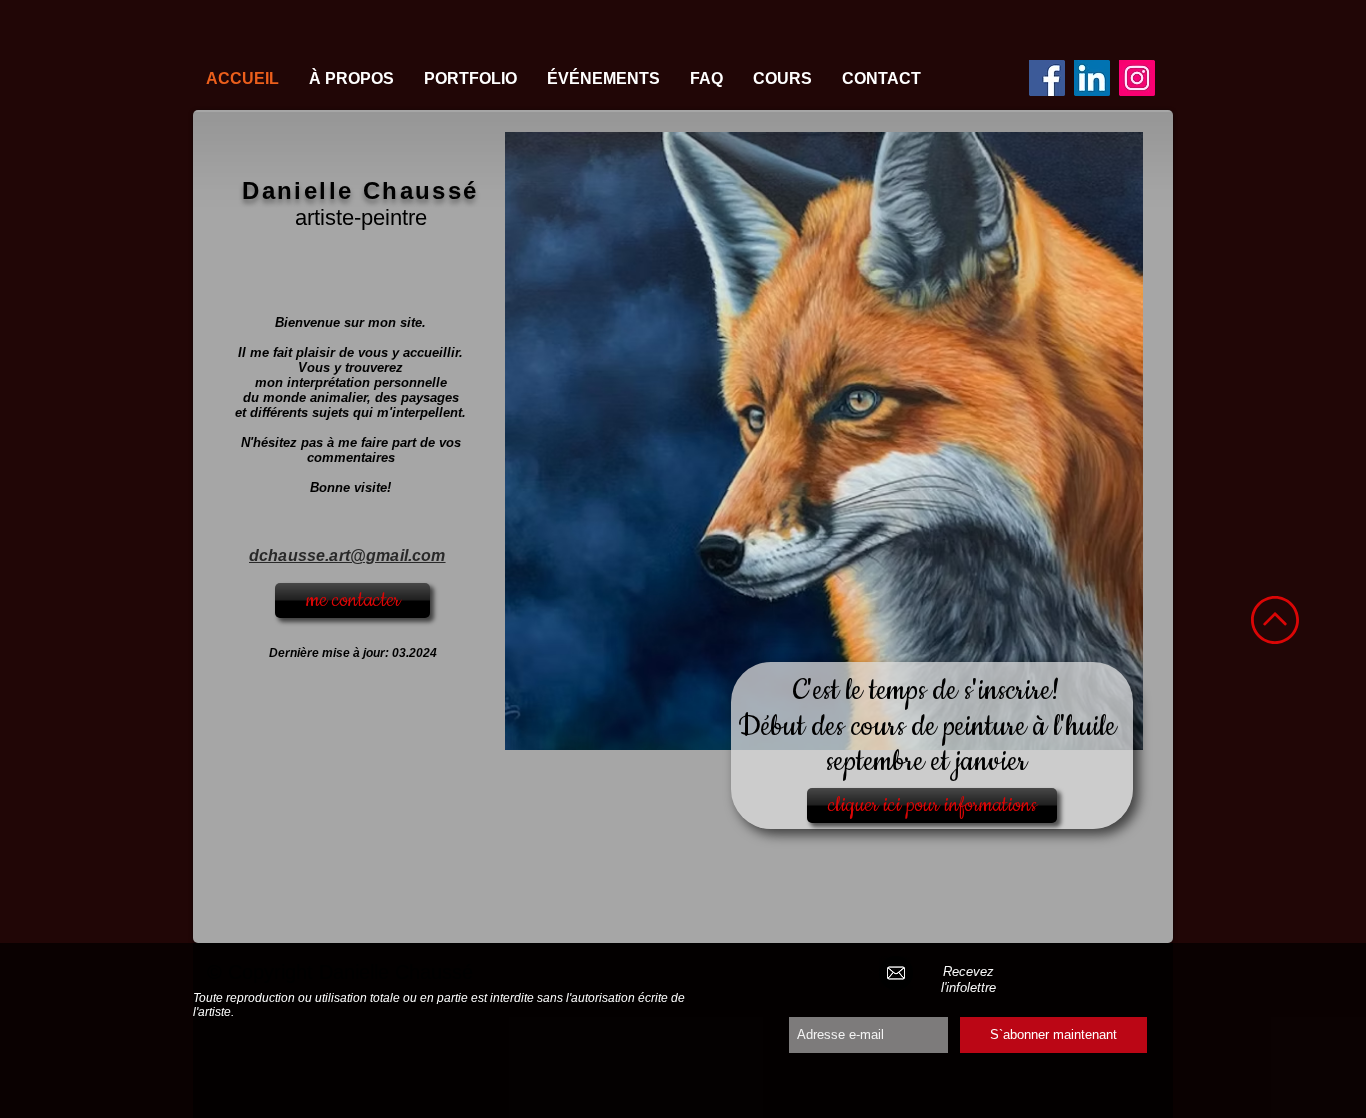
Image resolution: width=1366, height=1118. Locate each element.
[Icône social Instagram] (1137, 78)
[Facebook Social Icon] (1047, 78)
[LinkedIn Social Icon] (1092, 78)
